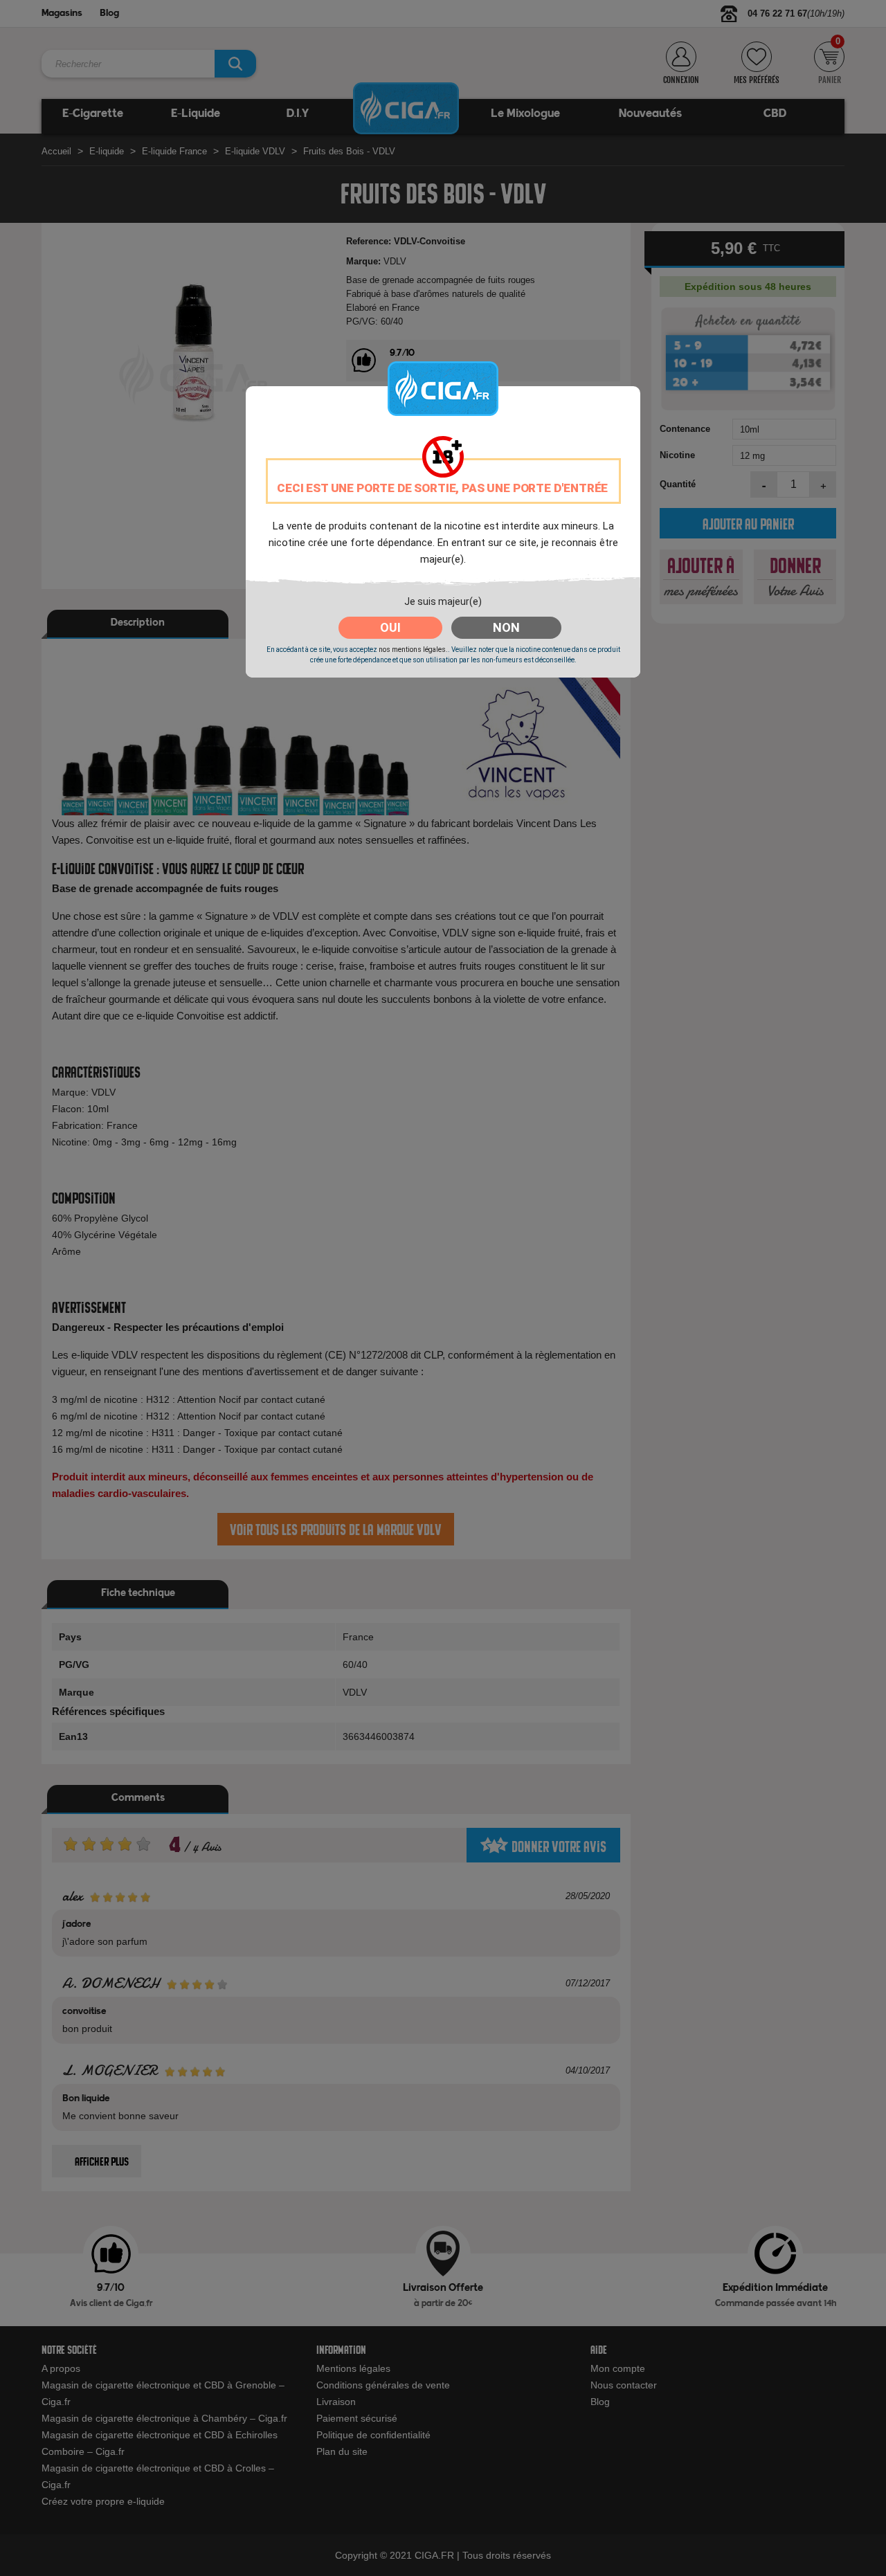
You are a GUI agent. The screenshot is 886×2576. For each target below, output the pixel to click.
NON (506, 627)
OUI (390, 627)
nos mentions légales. (413, 650)
